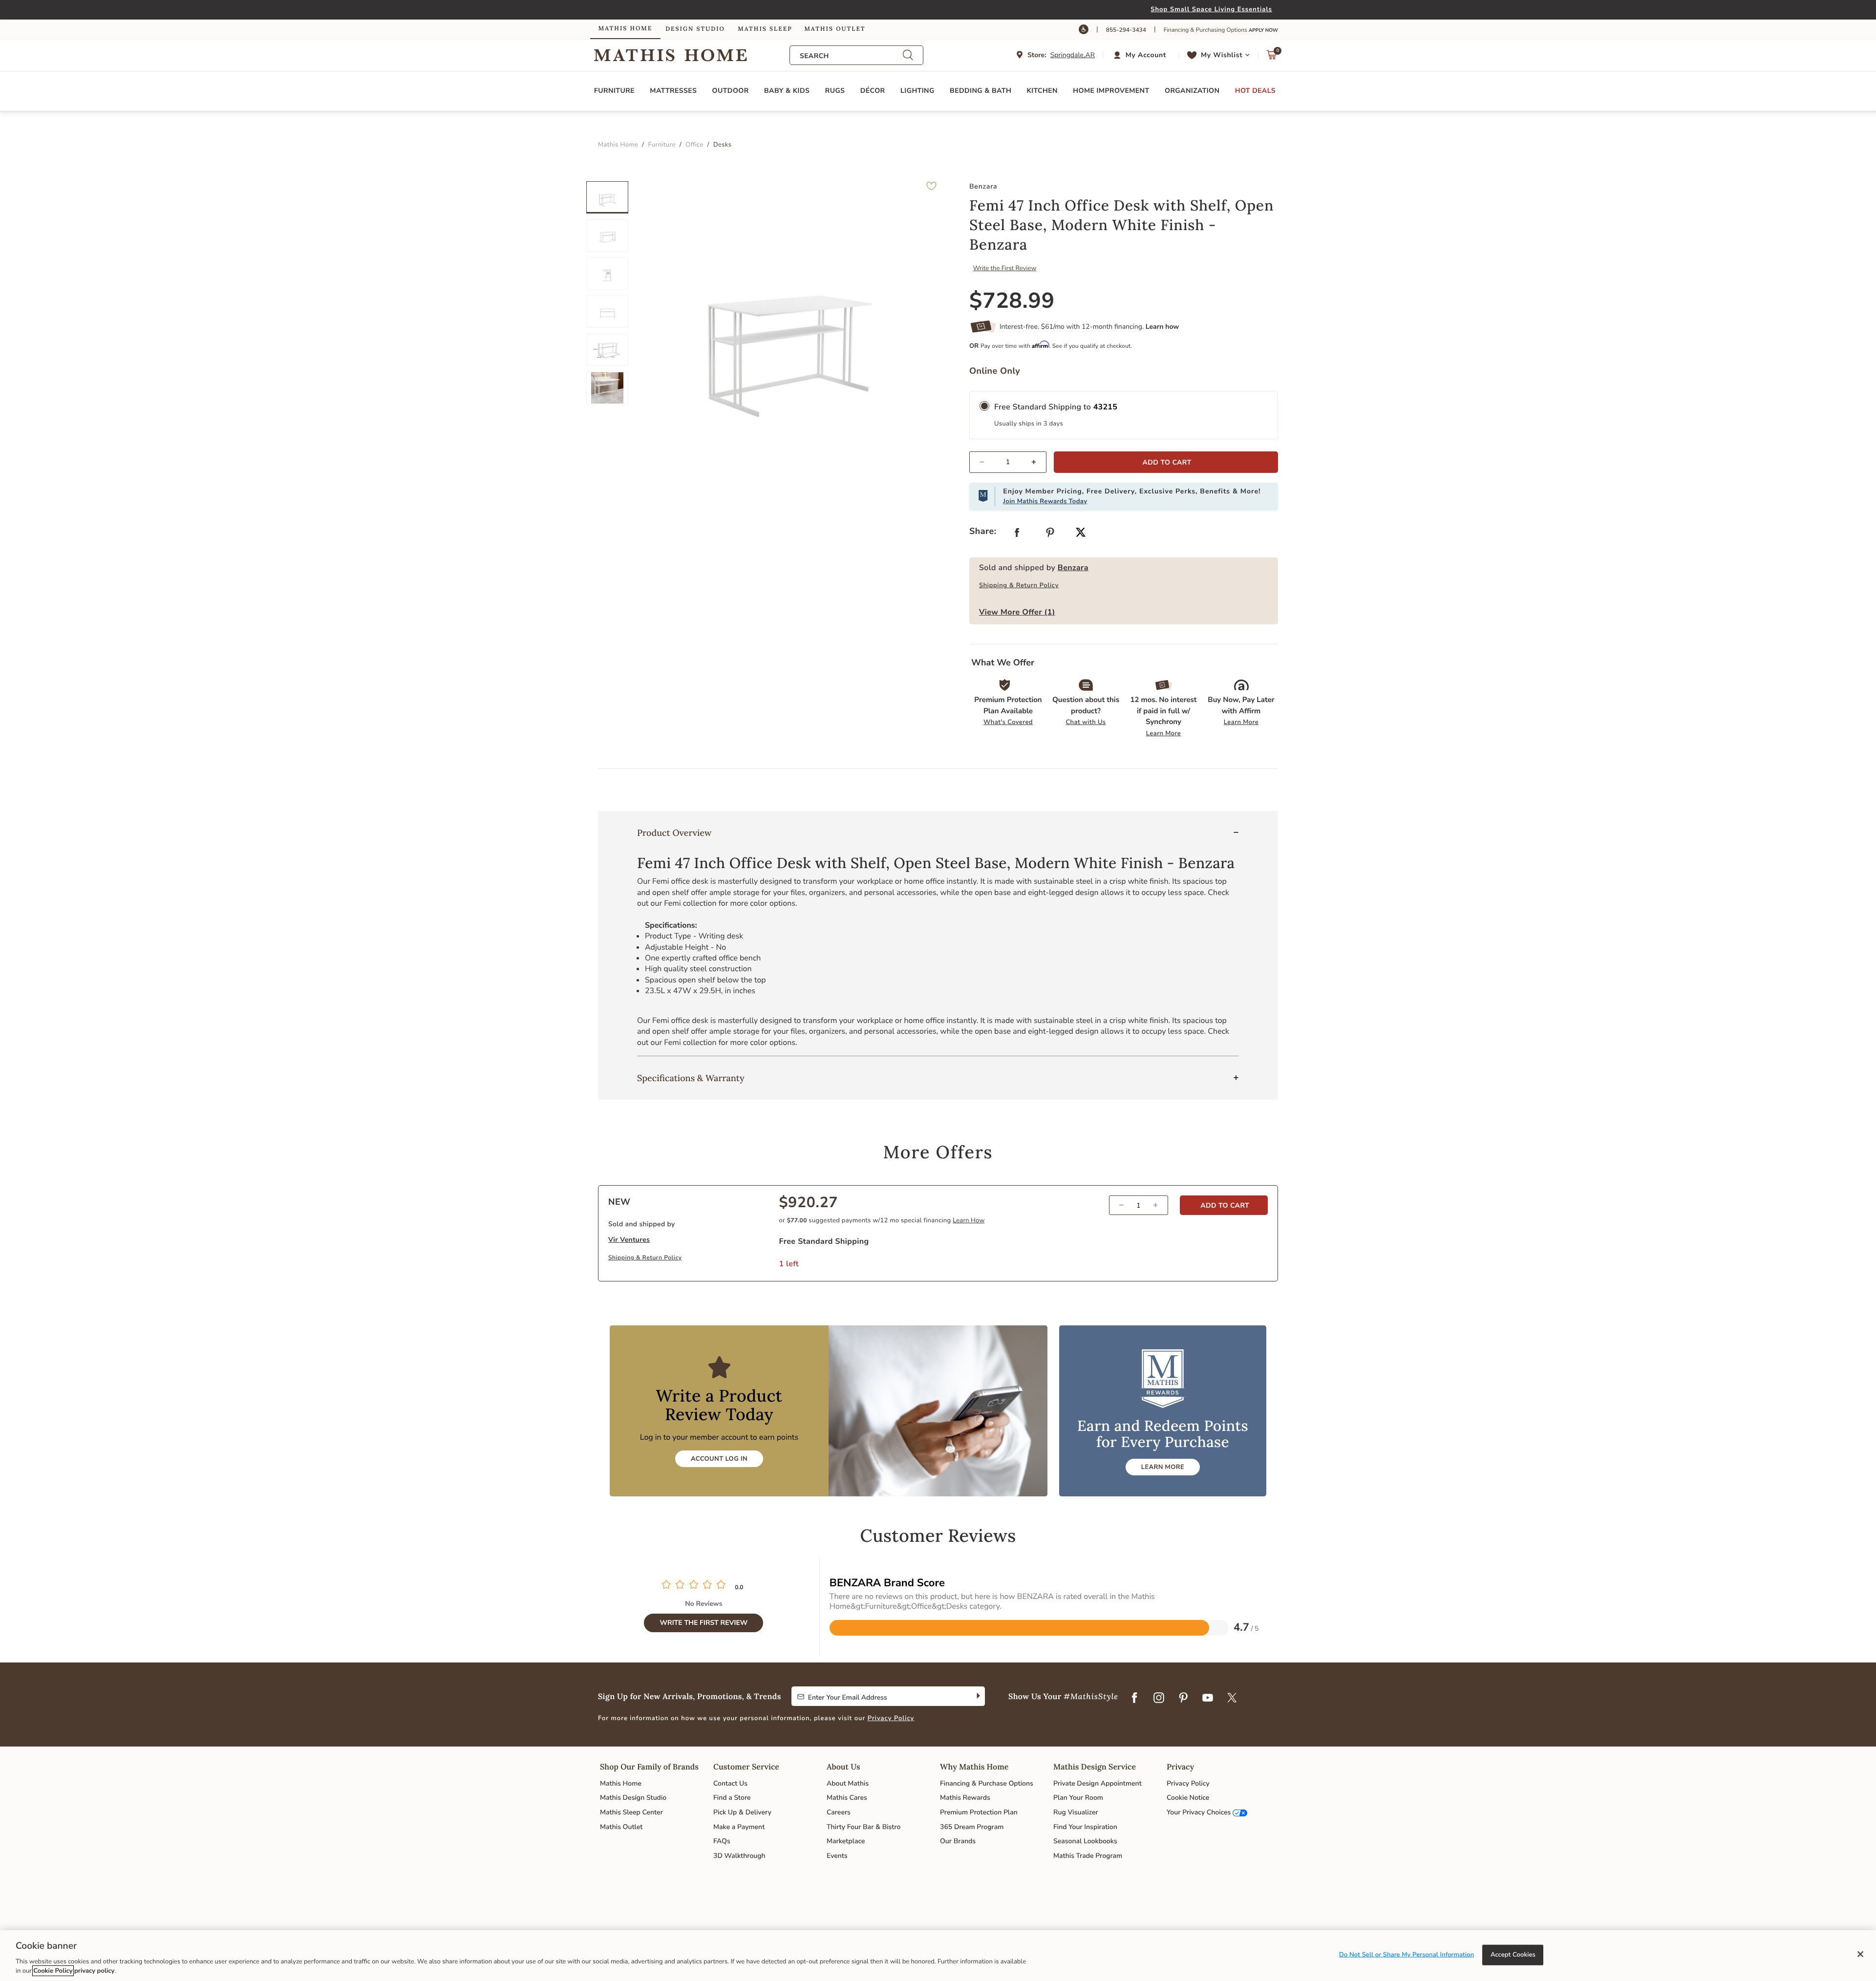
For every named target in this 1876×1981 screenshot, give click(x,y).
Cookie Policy (53, 1971)
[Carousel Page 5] (607, 350)
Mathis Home (621, 1783)
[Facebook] (1134, 1699)
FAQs (722, 1841)
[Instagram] (1159, 1699)
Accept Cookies (1513, 1955)
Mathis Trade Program (1088, 1856)
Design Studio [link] (695, 29)
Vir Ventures (629, 1240)
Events (837, 1856)
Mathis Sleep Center (631, 1812)
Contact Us (730, 1783)
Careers (839, 1812)
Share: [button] (983, 532)
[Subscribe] (977, 1696)
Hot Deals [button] (1255, 91)
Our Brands (958, 1841)
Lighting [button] (917, 91)
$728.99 (1012, 301)
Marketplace (846, 1841)
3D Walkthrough (739, 1856)
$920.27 (809, 1203)
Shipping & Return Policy (1019, 585)
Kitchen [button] (1042, 91)
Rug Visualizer (1076, 1812)
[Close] (1860, 1954)
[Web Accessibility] (1084, 29)
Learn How (969, 1220)
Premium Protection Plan (979, 1812)
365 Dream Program (972, 1827)
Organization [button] (1192, 91)
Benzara (1073, 568)
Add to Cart (1224, 1205)
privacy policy (94, 1971)
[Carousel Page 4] (607, 312)
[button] (1141, 55)
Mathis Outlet (621, 1827)
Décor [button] (873, 91)
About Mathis (848, 1783)
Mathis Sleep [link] (765, 29)
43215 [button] (1106, 407)
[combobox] (851, 56)
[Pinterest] (1183, 1699)
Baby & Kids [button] (787, 91)
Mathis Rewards (965, 1798)
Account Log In (719, 1459)
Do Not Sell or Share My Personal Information (1407, 1955)
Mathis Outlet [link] (835, 29)
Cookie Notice (1188, 1798)
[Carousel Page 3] (607, 274)
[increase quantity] (1038, 462)
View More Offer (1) (1017, 612)
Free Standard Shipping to (1056, 407)
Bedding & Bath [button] (981, 91)
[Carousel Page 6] (607, 388)
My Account (1146, 55)
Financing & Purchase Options (987, 1783)
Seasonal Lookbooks (1085, 1841)
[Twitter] (1232, 1699)
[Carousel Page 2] (607, 235)
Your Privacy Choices (1199, 1812)
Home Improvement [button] (1111, 91)
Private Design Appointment (1098, 1783)
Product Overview (674, 833)
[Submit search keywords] (908, 55)
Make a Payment (739, 1827)
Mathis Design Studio (633, 1798)
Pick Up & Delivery (742, 1812)
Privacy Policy (891, 1718)
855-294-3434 (1126, 30)
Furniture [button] (614, 91)
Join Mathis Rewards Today (1045, 501)
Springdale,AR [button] (1073, 55)
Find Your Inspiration (1085, 1827)
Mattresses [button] (673, 91)
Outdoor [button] (731, 91)
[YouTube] (1208, 1699)
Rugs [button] (835, 91)
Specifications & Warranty (691, 1078)
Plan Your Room (1078, 1798)
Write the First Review (1005, 268)
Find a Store (732, 1798)
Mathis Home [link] (625, 29)
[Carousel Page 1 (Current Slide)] (607, 197)
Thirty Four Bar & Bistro (863, 1827)
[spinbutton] (1008, 462)
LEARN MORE (1163, 1467)
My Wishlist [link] (1222, 55)
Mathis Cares (847, 1798)
